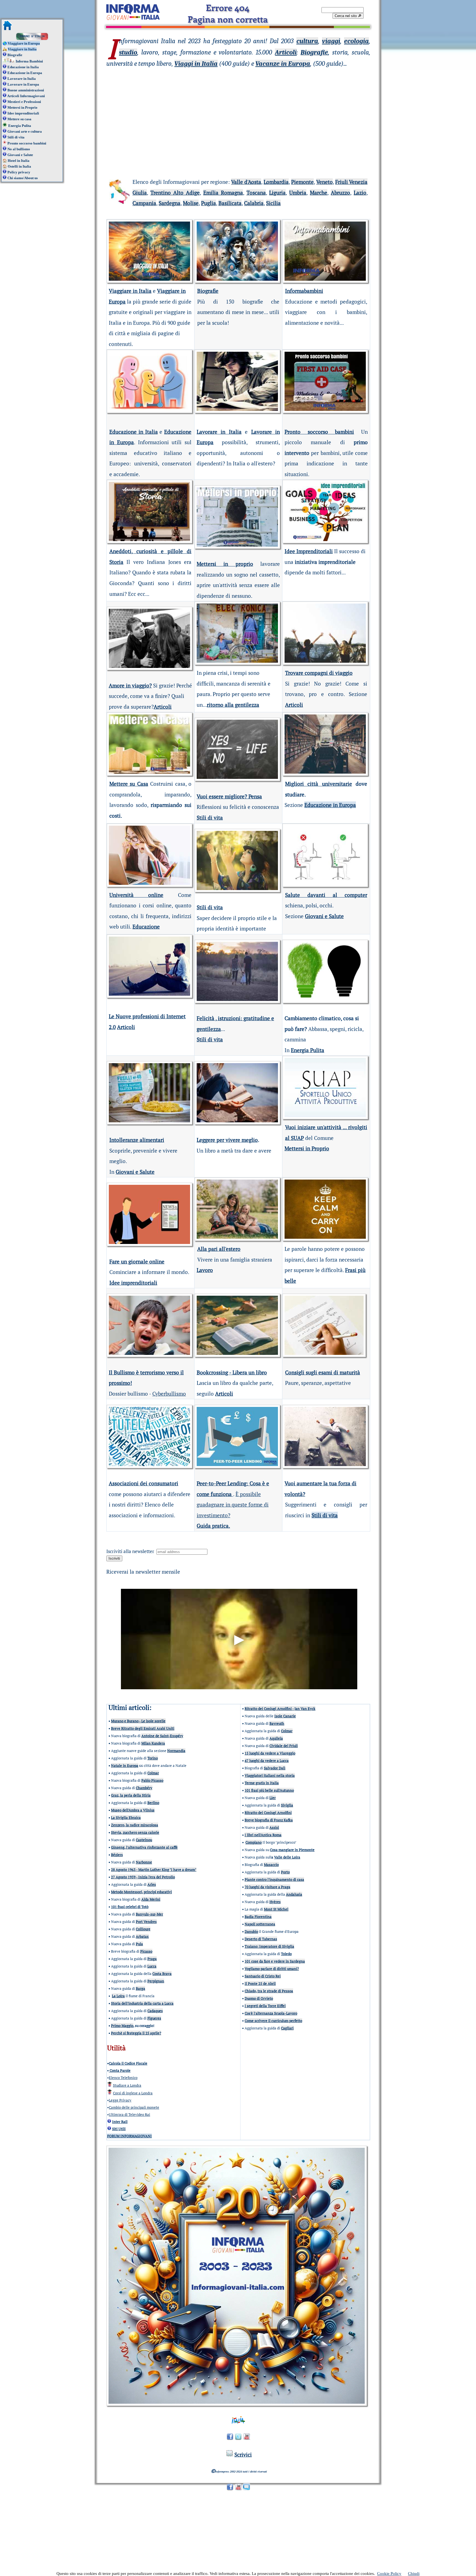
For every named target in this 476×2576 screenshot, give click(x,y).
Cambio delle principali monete (134, 2107)
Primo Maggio (122, 2026)
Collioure (143, 1929)
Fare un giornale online (137, 1261)
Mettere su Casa (129, 784)
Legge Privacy (120, 2100)
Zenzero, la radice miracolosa (135, 1825)
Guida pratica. (213, 1526)
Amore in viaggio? (130, 685)
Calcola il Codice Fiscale (128, 2063)
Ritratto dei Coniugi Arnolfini (268, 1813)
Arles (152, 1884)
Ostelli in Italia (19, 166)
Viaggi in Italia (196, 64)
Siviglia (287, 1805)
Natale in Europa (125, 1765)
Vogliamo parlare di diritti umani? (272, 1969)
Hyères (275, 1902)
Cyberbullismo (169, 1394)
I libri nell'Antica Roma (263, 1835)
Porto (285, 1872)
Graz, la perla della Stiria (131, 1795)
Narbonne (144, 1862)
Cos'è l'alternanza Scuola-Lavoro (271, 2013)
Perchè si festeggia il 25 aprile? (136, 2033)
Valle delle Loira (287, 1857)
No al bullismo (19, 149)
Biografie (15, 55)
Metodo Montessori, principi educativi (141, 1892)
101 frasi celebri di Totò (130, 1907)
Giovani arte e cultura (25, 131)
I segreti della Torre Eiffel (265, 2006)
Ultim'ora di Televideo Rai (129, 2114)
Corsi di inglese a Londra (133, 2093)
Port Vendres (146, 1922)
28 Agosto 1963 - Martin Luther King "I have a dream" (154, 1870)
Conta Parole (120, 2070)
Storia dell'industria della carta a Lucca (142, 2003)
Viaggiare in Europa (23, 43)
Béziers (117, 1855)
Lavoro (205, 1270)
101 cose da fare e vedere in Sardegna (275, 1961)
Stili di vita (16, 137)
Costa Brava (162, 1974)
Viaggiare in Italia (22, 49)
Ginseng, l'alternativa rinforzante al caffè (144, 1847)
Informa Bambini (29, 61)
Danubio (251, 1931)
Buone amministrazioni (26, 90)
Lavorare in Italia (22, 79)
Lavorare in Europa (23, 84)
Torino (153, 1758)
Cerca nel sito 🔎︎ (348, 16)
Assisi (274, 1827)
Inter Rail (120, 2122)
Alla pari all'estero (219, 1249)
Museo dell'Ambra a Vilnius (133, 1810)
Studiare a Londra (127, 2085)
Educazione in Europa (25, 73)
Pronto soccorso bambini (27, 143)
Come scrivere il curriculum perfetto (273, 2021)
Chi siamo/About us (23, 178)
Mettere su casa (19, 119)
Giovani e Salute (20, 155)
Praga (152, 1959)
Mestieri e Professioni (24, 102)
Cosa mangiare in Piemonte (292, 1850)
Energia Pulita (20, 126)
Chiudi (414, 2574)
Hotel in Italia (19, 161)
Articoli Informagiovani (26, 96)
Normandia (176, 1751)
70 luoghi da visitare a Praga (267, 1887)
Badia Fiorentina (258, 1917)
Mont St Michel (276, 1909)
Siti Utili (119, 2129)
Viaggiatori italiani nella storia (270, 1775)
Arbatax (142, 1936)
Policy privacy (19, 172)
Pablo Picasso (152, 1780)
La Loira (118, 1996)
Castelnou (144, 1840)
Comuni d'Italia (32, 36)
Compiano (254, 1842)
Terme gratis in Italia (262, 1783)
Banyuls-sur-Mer (149, 1914)
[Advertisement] (238, 113)
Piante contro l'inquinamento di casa (274, 1879)
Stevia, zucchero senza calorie (135, 1832)
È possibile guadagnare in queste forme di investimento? (233, 1505)
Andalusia (294, 1894)
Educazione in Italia (23, 67)
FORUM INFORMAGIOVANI (129, 2136)
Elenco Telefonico (123, 2078)
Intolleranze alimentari (137, 1140)
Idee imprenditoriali (23, 113)
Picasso (146, 1951)
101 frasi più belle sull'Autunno (269, 1790)
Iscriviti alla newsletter (131, 1551)
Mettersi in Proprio (22, 107)
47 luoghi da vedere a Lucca (267, 1761)
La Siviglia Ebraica (126, 1818)
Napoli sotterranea (260, 1924)
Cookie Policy (389, 2574)
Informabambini (304, 291)
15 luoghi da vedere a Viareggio (270, 1753)
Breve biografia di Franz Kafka (269, 1820)
